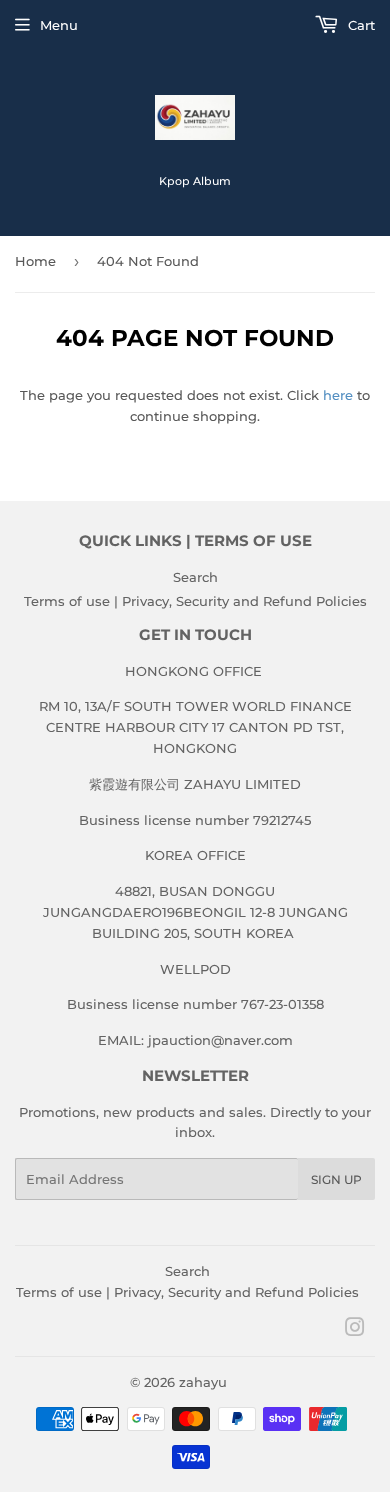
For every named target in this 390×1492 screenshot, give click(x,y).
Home (35, 261)
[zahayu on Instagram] (355, 1330)
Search (195, 577)
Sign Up (336, 1179)
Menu (59, 25)
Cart (359, 25)
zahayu (203, 1382)
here (338, 395)
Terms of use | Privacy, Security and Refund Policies (195, 601)
